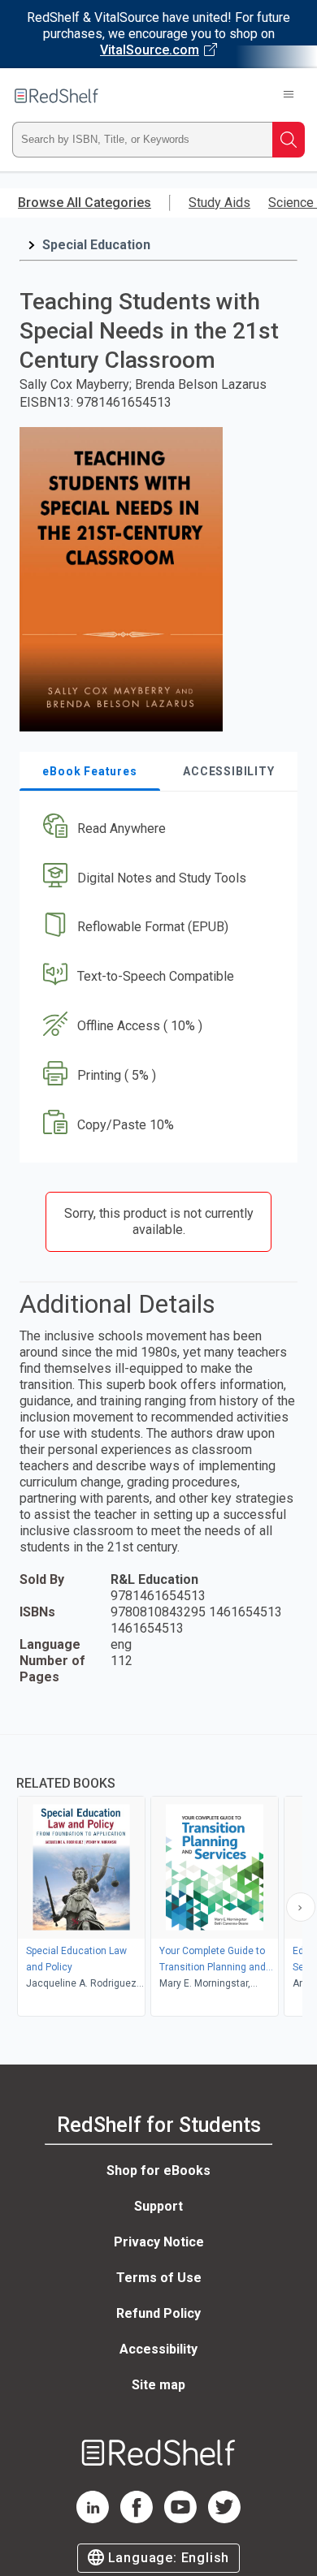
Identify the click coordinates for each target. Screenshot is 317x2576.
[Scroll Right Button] (301, 1907)
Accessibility (158, 2349)
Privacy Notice (159, 2242)
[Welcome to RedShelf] (56, 96)
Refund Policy (158, 2313)
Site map (158, 2385)
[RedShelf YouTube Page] (180, 2519)
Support (158, 2206)
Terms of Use (159, 2278)
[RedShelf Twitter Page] (224, 2519)
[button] (156, 828)
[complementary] (158, 1877)
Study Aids (219, 203)
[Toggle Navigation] (289, 96)
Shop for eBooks (158, 2170)
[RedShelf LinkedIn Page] (93, 2519)
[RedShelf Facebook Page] (137, 2519)
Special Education (96, 245)
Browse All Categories (85, 203)
